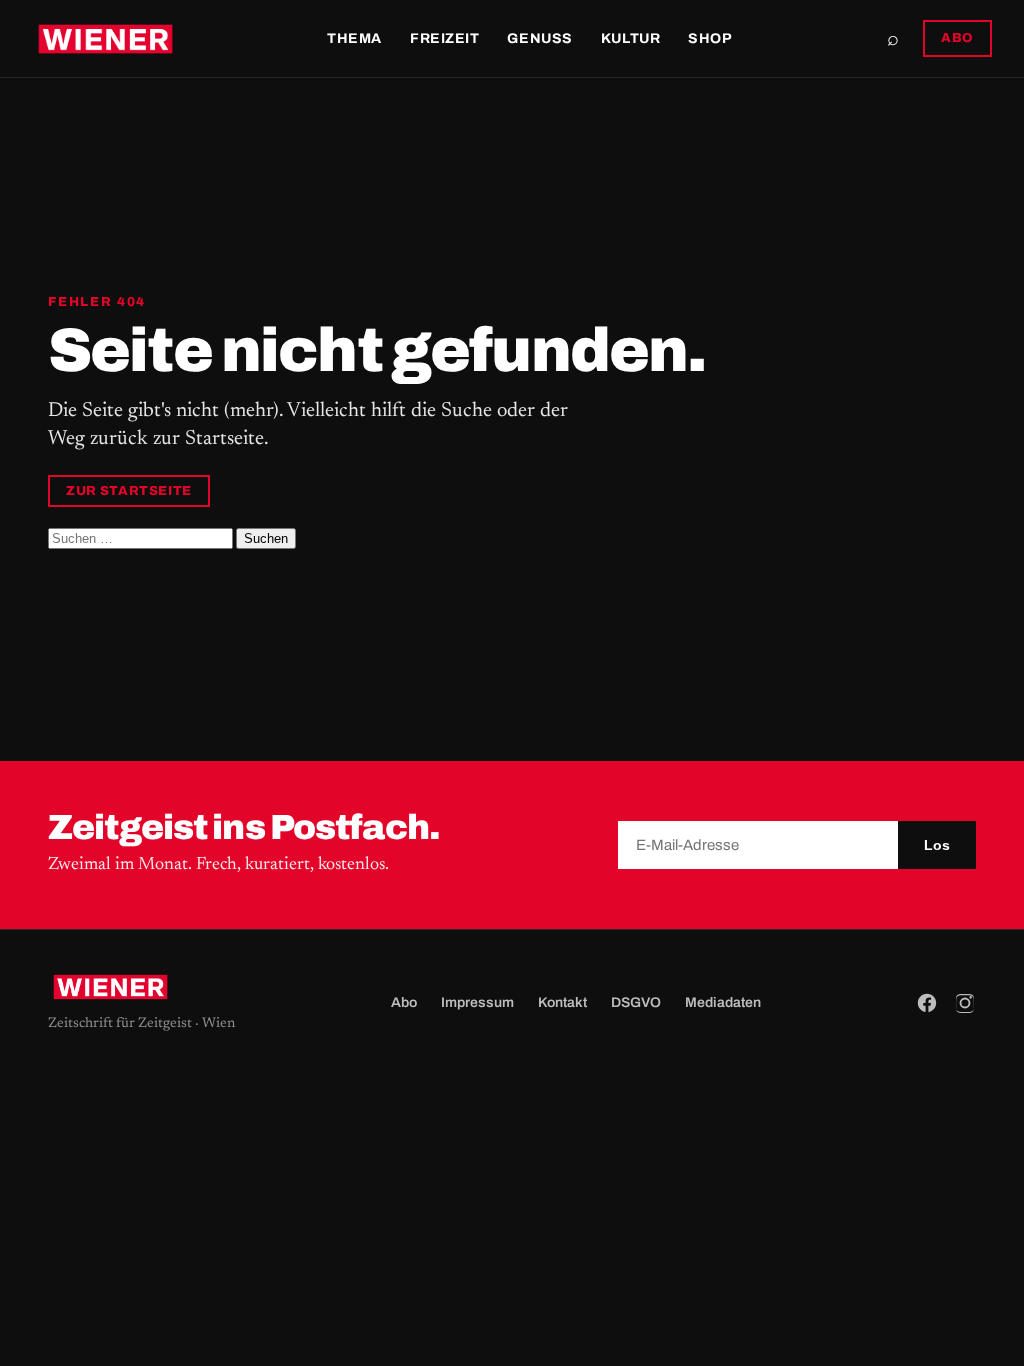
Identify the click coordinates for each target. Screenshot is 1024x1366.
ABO (957, 38)
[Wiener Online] (105, 39)
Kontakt (562, 1002)
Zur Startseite (129, 491)
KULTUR (630, 38)
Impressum (477, 1002)
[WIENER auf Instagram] (965, 1003)
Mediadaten (723, 1002)
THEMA (354, 38)
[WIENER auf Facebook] (927, 1003)
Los (937, 845)
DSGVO (636, 1002)
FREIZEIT (444, 38)
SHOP (710, 38)
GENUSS (539, 38)
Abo (404, 1002)
